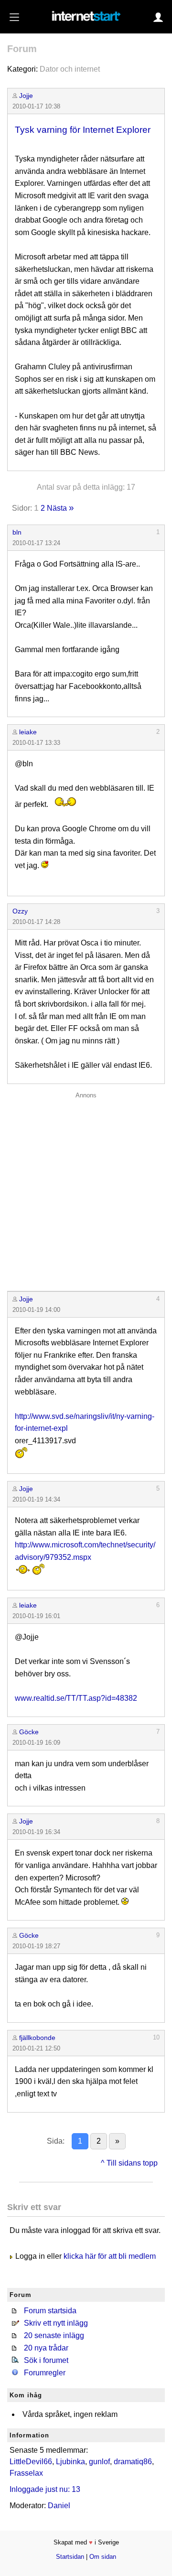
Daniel (59, 2506)
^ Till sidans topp (129, 2163)
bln (17, 532)
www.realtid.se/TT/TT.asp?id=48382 (76, 1698)
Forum (22, 49)
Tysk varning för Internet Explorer (83, 130)
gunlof (99, 2462)
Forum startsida (50, 2311)
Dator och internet (70, 69)
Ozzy (20, 911)
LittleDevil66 (31, 2462)
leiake (28, 732)
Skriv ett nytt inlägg (56, 2323)
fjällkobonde (37, 2038)
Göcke (29, 1732)
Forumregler (45, 2373)
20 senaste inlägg (54, 2335)
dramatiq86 (133, 2462)
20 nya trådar (46, 2348)
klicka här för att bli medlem (110, 2256)
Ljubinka (70, 2462)
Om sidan (103, 2557)
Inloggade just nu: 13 (45, 2489)
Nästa (57, 508)
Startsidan (70, 2557)
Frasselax (26, 2473)
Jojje (26, 96)
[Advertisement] (86, 1189)
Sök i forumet (46, 2360)
